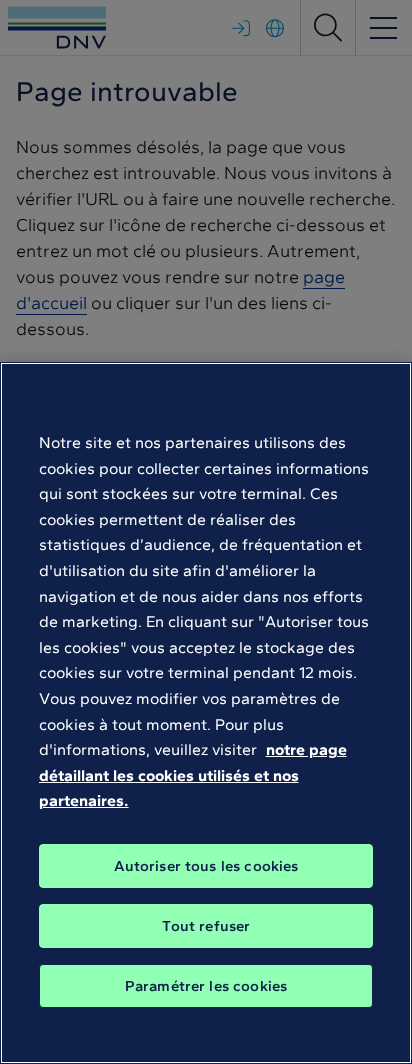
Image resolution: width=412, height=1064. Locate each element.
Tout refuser (206, 926)
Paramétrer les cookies (206, 986)
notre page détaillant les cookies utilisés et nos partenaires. (193, 775)
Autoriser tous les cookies (206, 866)
